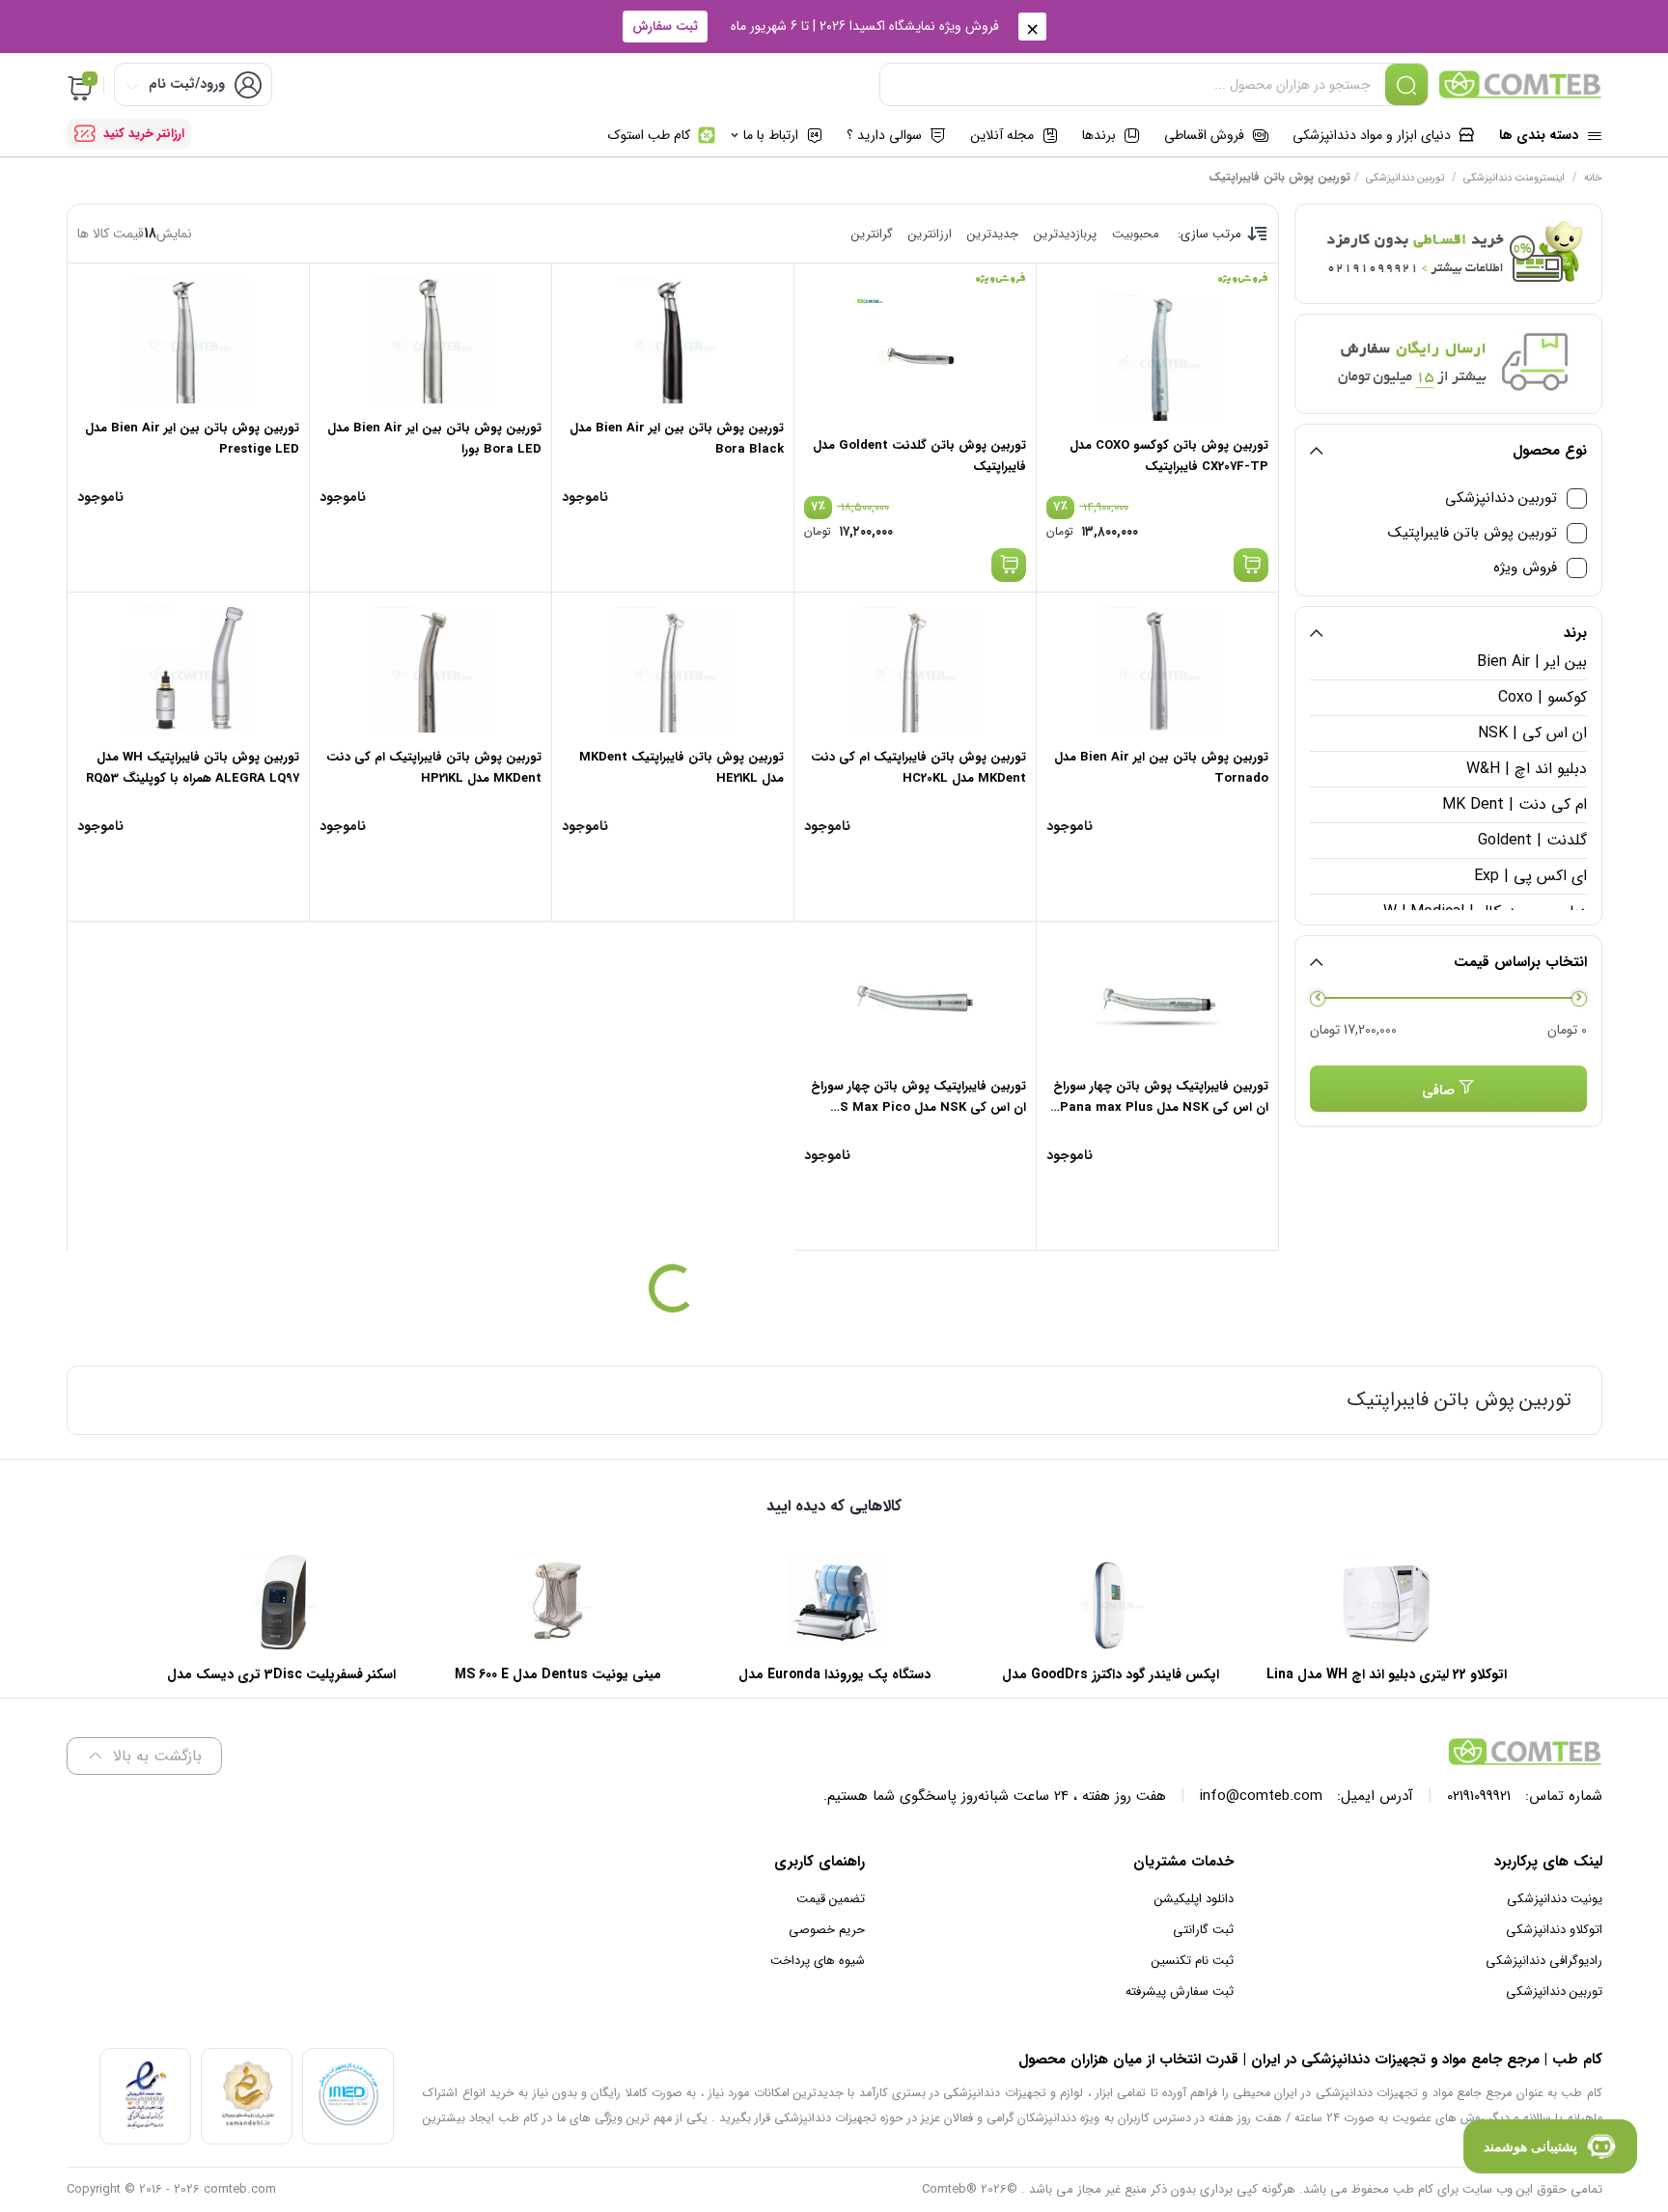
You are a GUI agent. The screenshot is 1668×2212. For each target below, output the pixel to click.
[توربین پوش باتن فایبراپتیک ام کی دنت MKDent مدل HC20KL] (915, 670)
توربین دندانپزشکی (1405, 178)
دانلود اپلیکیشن (1194, 1899)
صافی (1438, 1091)
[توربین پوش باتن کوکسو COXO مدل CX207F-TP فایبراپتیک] (1157, 358)
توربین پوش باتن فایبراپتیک (1473, 533)
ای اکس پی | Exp (1530, 876)
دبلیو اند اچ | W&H (1526, 769)
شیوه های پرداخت (818, 1961)
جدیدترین (993, 234)
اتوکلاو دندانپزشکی (1554, 1930)
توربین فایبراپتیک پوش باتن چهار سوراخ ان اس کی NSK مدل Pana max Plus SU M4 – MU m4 (1161, 1107)
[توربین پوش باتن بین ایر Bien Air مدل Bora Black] (673, 341)
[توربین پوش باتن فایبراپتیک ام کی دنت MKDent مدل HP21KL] (431, 670)
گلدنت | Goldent (1532, 840)
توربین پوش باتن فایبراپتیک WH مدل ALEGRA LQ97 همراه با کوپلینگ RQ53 (193, 768)
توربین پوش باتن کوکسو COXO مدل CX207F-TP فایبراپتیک (1169, 456)
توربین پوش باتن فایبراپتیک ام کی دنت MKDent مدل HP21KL (434, 768)
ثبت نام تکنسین (1193, 1961)
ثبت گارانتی (1203, 1930)
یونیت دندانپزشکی (1555, 1899)
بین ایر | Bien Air (1531, 662)
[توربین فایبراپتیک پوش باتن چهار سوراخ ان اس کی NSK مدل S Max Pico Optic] (915, 999)
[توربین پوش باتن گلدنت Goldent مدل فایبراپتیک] (915, 358)
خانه (1593, 178)
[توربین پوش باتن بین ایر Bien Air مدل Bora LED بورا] (431, 341)
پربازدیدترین (1065, 234)
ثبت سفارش (665, 27)
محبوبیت (1136, 234)
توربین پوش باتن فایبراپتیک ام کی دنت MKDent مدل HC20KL (918, 768)
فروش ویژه (1525, 568)
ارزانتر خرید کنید (144, 134)
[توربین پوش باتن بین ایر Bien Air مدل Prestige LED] (188, 341)
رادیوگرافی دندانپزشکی (1544, 1961)
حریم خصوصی (827, 1930)
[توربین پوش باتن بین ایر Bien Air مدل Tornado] (1157, 670)
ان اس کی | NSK (1532, 733)
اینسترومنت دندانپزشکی (1514, 178)
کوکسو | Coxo (1542, 697)
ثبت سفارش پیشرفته (1180, 1991)
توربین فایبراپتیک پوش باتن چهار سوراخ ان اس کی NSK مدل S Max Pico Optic (918, 1107)
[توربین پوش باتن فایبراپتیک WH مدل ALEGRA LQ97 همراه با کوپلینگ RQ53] (188, 670)
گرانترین (872, 234)
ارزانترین (930, 234)
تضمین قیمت (831, 1899)
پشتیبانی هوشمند (1530, 2146)
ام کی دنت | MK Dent (1514, 804)
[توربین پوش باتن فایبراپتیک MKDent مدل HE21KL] (673, 670)
